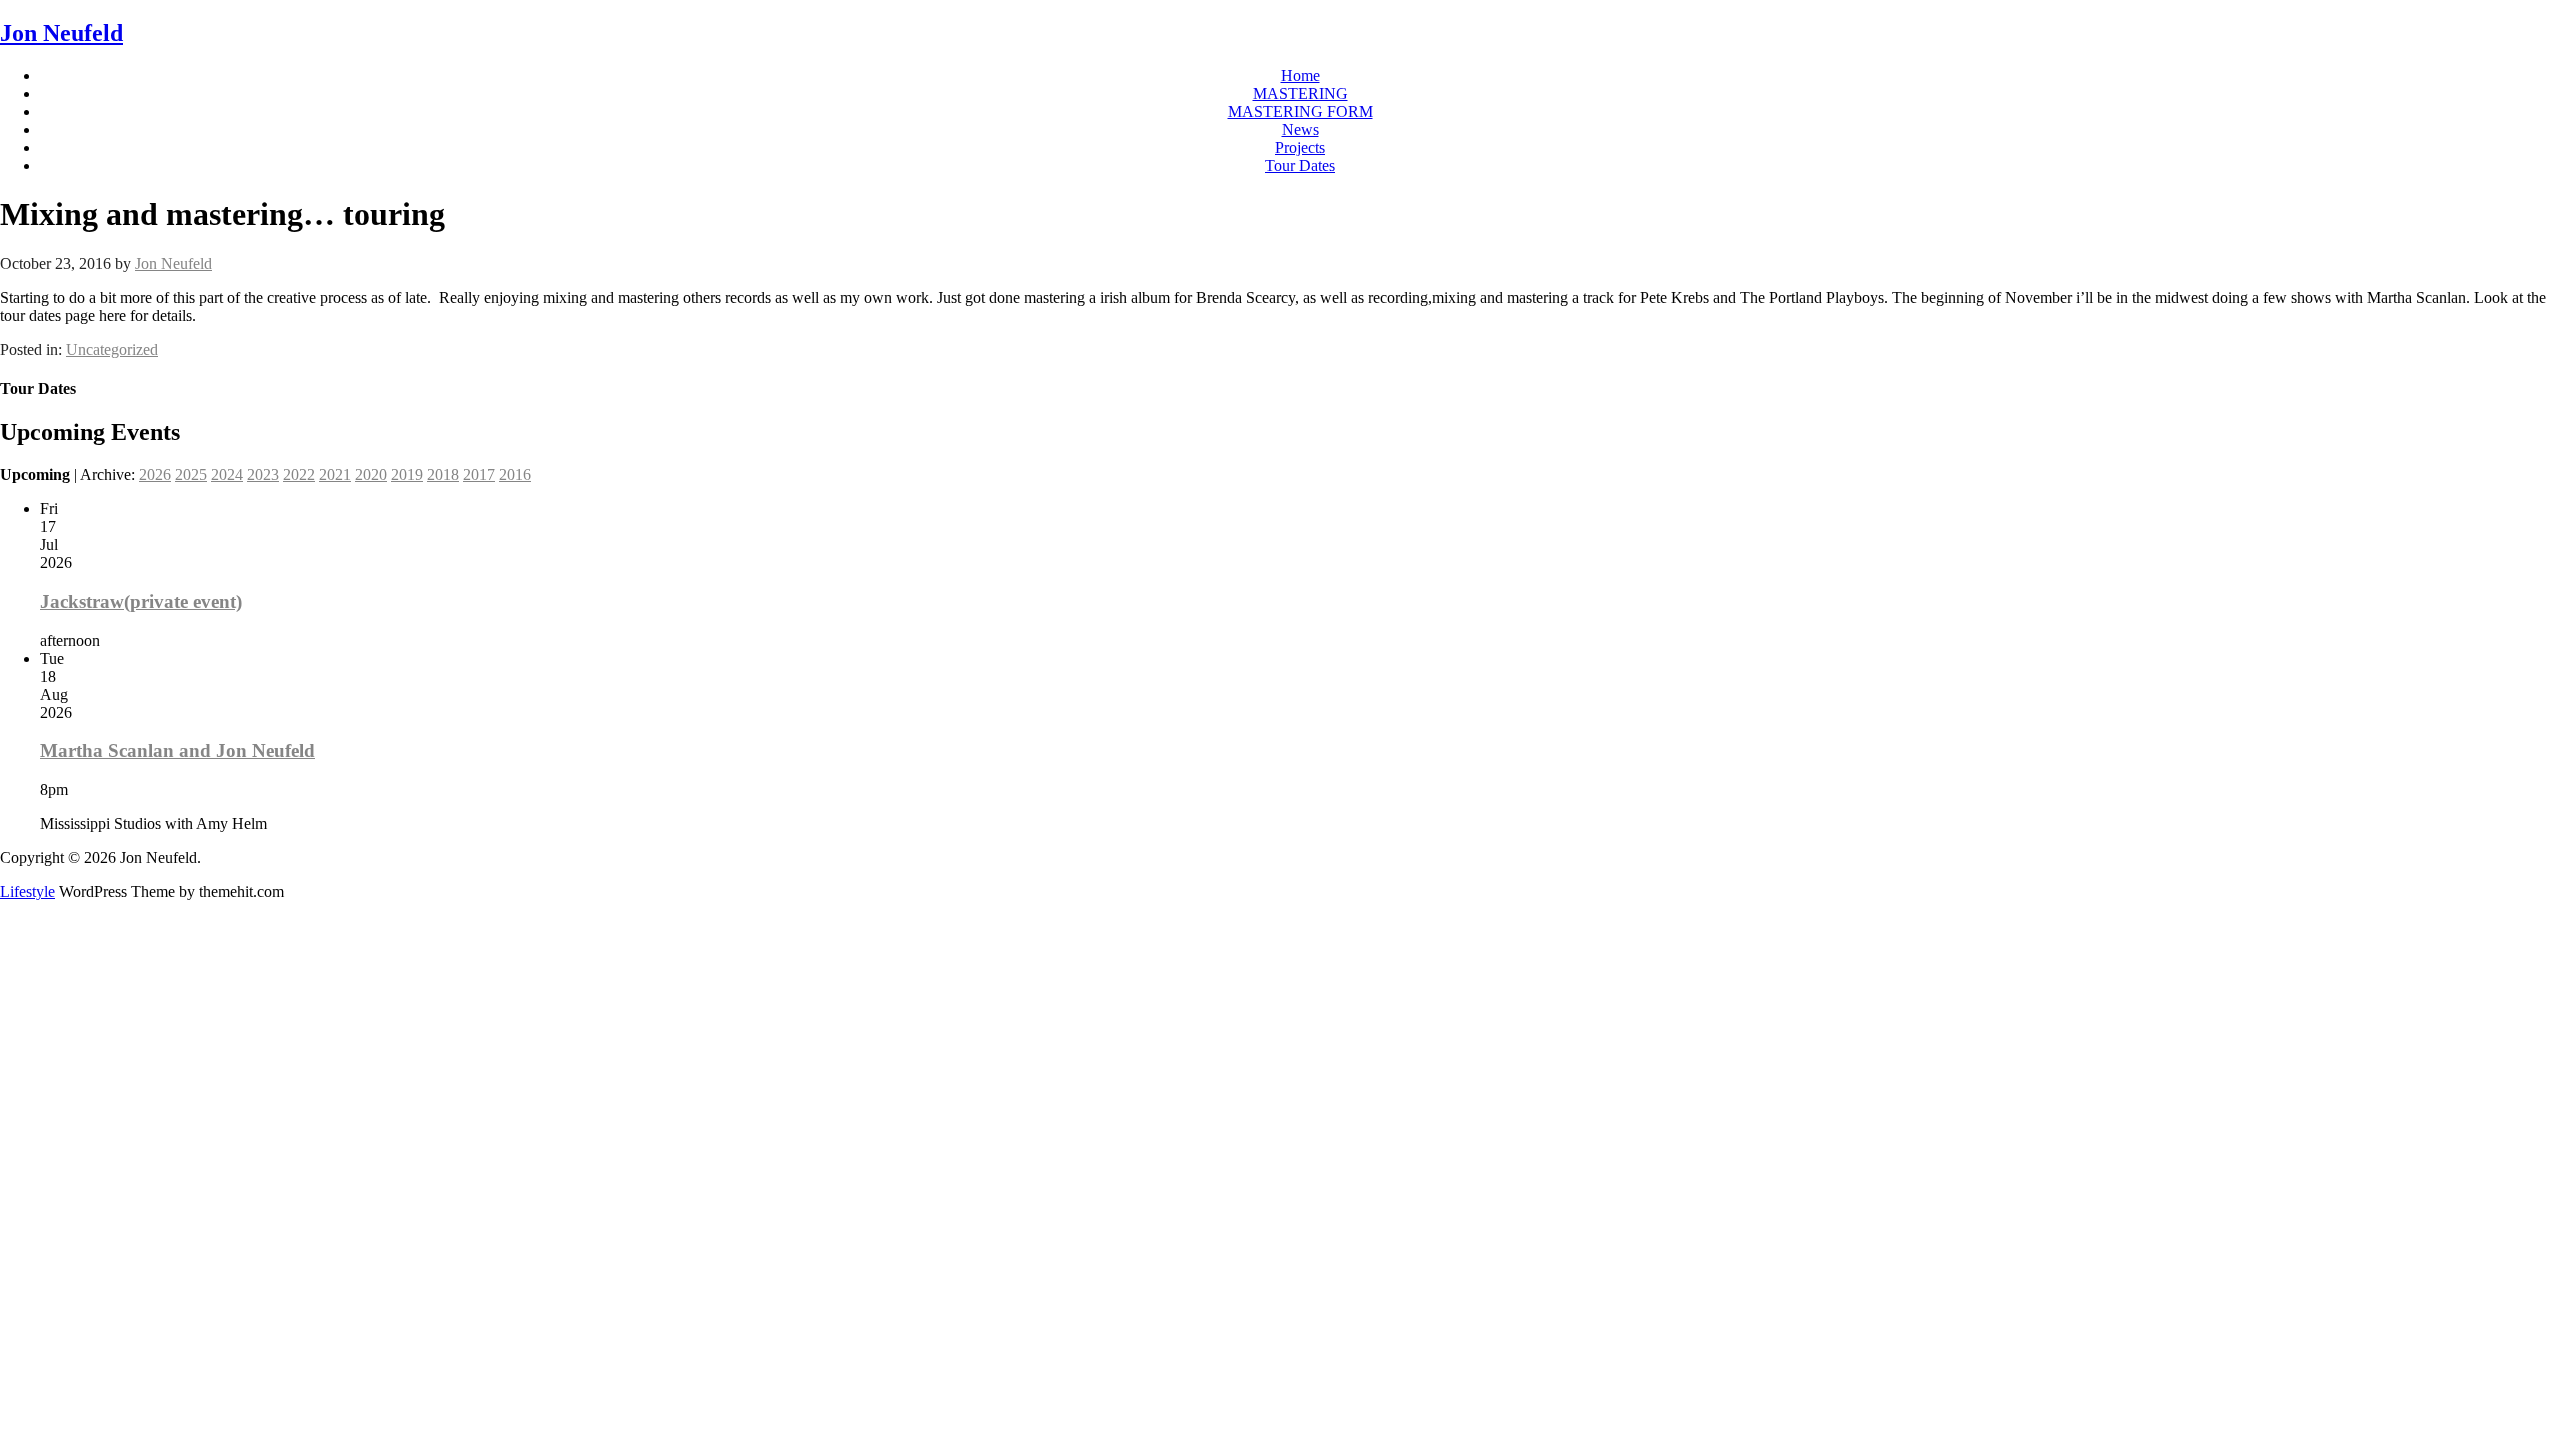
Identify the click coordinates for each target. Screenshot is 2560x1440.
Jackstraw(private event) (141, 601)
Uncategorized (112, 349)
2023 (263, 474)
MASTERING (1300, 93)
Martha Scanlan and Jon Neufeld (177, 750)
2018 (443, 474)
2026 (155, 474)
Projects (1300, 147)
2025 (191, 474)
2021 (335, 474)
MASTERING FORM (1300, 111)
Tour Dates (1300, 165)
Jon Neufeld (61, 33)
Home (1300, 75)
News (1300, 129)
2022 (299, 474)
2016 (515, 474)
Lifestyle (27, 891)
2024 (227, 474)
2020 (371, 474)
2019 (407, 474)
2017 (479, 474)
